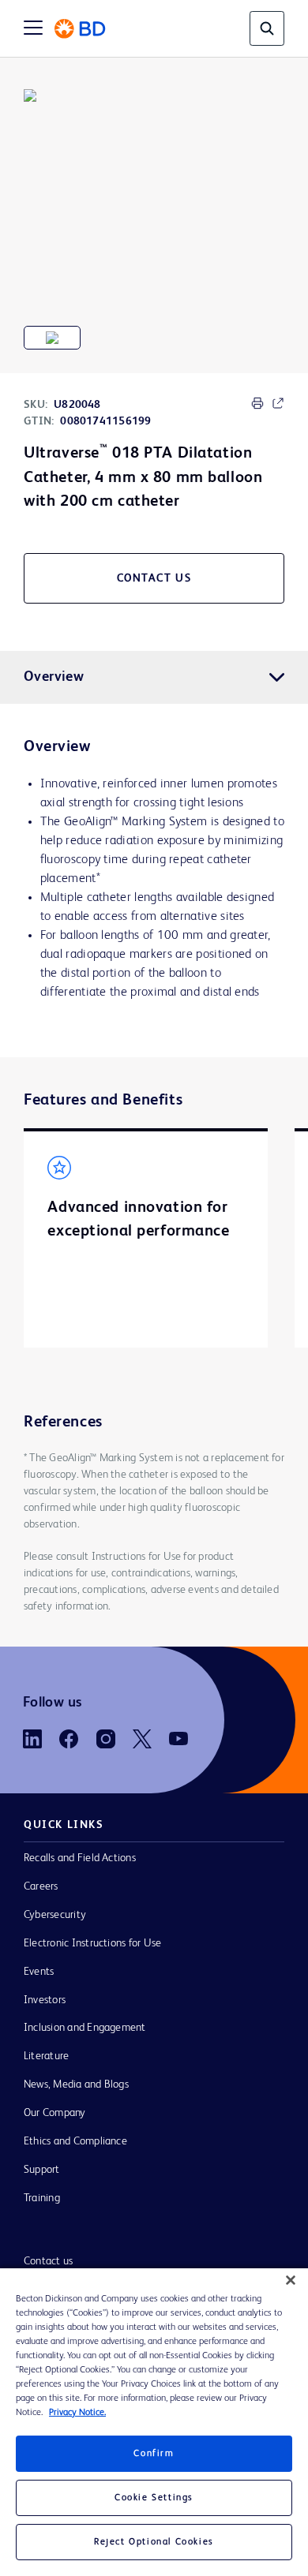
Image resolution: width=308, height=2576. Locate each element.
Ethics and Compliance (75, 2141)
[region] (154, 2422)
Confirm (154, 2454)
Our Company (55, 2113)
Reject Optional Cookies (154, 2542)
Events (39, 1972)
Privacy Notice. (77, 2413)
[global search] (267, 28)
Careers (41, 1886)
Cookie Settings (154, 2498)
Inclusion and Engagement (85, 2028)
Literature (46, 2056)
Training (42, 2198)
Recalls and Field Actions (80, 1858)
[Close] (291, 2280)
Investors (45, 2000)
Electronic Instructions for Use (92, 1943)
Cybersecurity (55, 1915)
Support (42, 2170)
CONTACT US (154, 578)
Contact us (48, 2261)
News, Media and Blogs (76, 2084)
